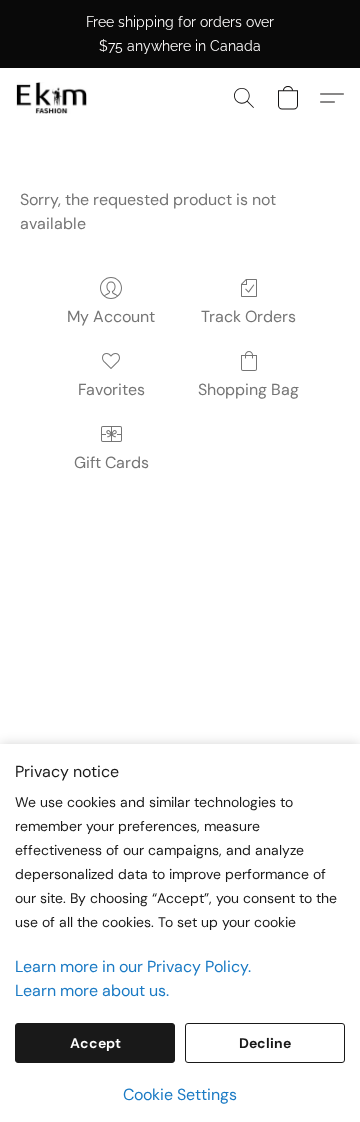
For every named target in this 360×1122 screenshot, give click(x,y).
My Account (111, 316)
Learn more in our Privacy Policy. (133, 966)
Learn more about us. (92, 990)
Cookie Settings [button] (180, 1094)
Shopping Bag (248, 389)
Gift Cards (111, 462)
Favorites (111, 389)
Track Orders (248, 316)
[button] (53, 98)
